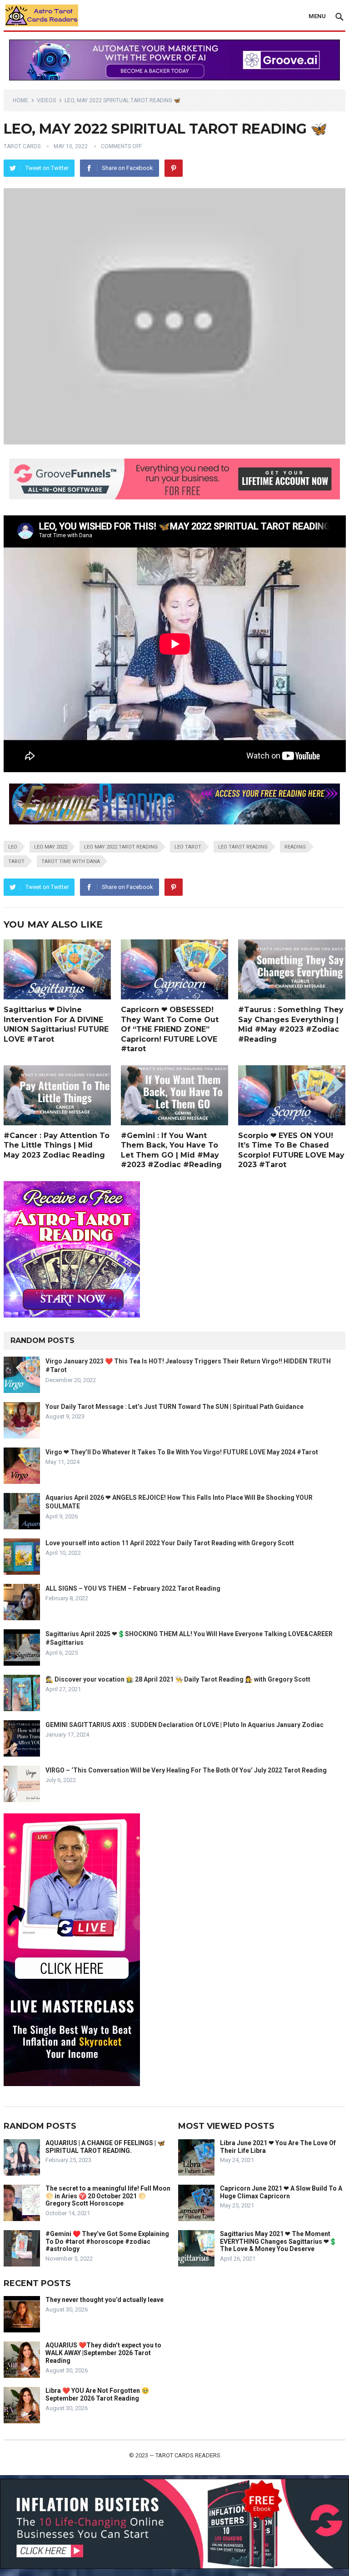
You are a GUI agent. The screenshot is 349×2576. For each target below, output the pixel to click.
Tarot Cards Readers (188, 2455)
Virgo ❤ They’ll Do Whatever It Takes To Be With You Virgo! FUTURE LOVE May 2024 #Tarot (182, 1452)
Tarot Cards (22, 146)
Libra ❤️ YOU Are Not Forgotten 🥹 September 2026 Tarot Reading (97, 2394)
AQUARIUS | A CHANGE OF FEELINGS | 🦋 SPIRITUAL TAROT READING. (105, 2147)
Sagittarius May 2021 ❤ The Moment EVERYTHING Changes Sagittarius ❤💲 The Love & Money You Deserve (278, 2242)
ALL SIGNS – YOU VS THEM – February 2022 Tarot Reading (133, 1588)
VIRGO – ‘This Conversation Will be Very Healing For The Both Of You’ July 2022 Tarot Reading (186, 1770)
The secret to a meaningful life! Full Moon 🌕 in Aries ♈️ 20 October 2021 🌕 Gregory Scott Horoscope (108, 2196)
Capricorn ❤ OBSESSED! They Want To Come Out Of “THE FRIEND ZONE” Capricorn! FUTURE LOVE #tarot (170, 1029)
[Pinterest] (174, 168)
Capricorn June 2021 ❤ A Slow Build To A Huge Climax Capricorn (281, 2192)
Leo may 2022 (51, 847)
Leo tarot (188, 847)
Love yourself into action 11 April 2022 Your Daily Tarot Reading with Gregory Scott (170, 1543)
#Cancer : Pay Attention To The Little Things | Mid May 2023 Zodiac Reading (57, 1145)
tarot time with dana (71, 861)
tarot (16, 861)
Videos (46, 100)
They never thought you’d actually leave (105, 2300)
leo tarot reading (243, 847)
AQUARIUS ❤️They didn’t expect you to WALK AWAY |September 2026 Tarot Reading (103, 2353)
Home (20, 100)
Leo (13, 847)
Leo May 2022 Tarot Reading (121, 847)
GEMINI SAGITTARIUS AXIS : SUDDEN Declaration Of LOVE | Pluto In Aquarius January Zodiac (184, 1725)
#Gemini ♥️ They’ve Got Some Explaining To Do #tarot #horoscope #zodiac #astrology (107, 2242)
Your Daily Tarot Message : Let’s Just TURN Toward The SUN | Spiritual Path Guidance (174, 1407)
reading (295, 847)
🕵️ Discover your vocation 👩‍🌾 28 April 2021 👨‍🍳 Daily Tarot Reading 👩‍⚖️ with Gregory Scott (178, 1679)
